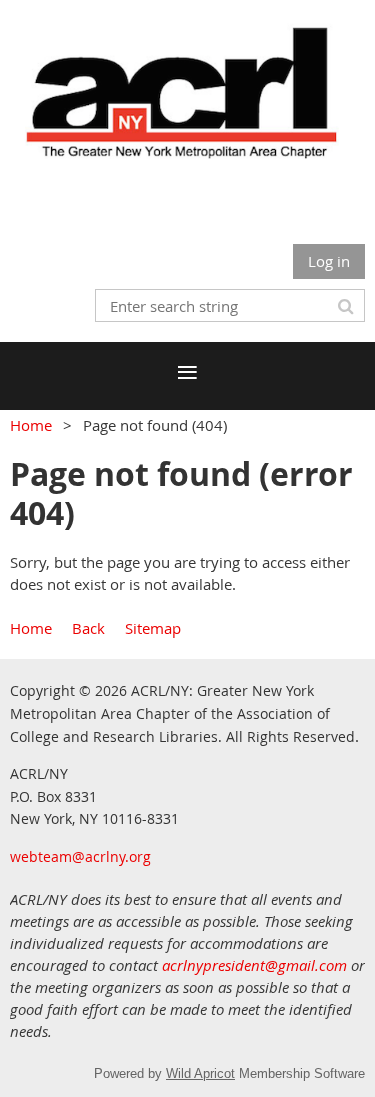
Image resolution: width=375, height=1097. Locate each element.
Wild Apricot (200, 1073)
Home (31, 425)
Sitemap (153, 628)
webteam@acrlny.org (80, 856)
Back (88, 628)
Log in (329, 261)
